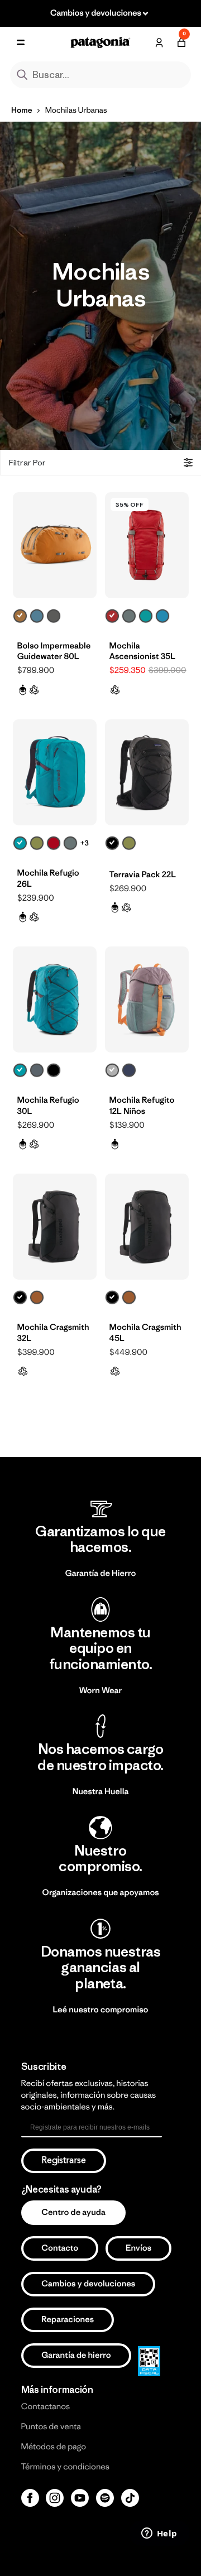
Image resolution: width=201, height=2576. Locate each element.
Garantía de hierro (76, 2355)
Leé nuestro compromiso (101, 2010)
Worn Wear (101, 1691)
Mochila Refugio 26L (48, 879)
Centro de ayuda (73, 2212)
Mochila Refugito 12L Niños (142, 1106)
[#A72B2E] (112, 616)
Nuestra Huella (101, 1792)
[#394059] (129, 1070)
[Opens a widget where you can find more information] (159, 2534)
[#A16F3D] (20, 616)
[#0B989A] (146, 616)
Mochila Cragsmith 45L (145, 1333)
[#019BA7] (20, 843)
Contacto (60, 2248)
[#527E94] (37, 616)
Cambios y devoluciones (88, 2284)
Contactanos (46, 2407)
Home (22, 110)
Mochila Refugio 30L (48, 1106)
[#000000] (112, 843)
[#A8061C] (54, 843)
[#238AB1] (162, 616)
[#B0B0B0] (112, 1070)
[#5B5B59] (54, 616)
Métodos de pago (54, 2447)
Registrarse (64, 2161)
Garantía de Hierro (101, 1573)
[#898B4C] (37, 843)
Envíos (138, 2248)
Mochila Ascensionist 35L (142, 652)
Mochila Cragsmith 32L (53, 1333)
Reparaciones (68, 2320)
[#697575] (129, 616)
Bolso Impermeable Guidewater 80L (54, 652)
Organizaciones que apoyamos (100, 1893)
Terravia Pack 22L (143, 875)
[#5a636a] (37, 1070)
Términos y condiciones (65, 2467)
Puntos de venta (51, 2427)
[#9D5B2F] (37, 1297)
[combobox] (100, 75)
